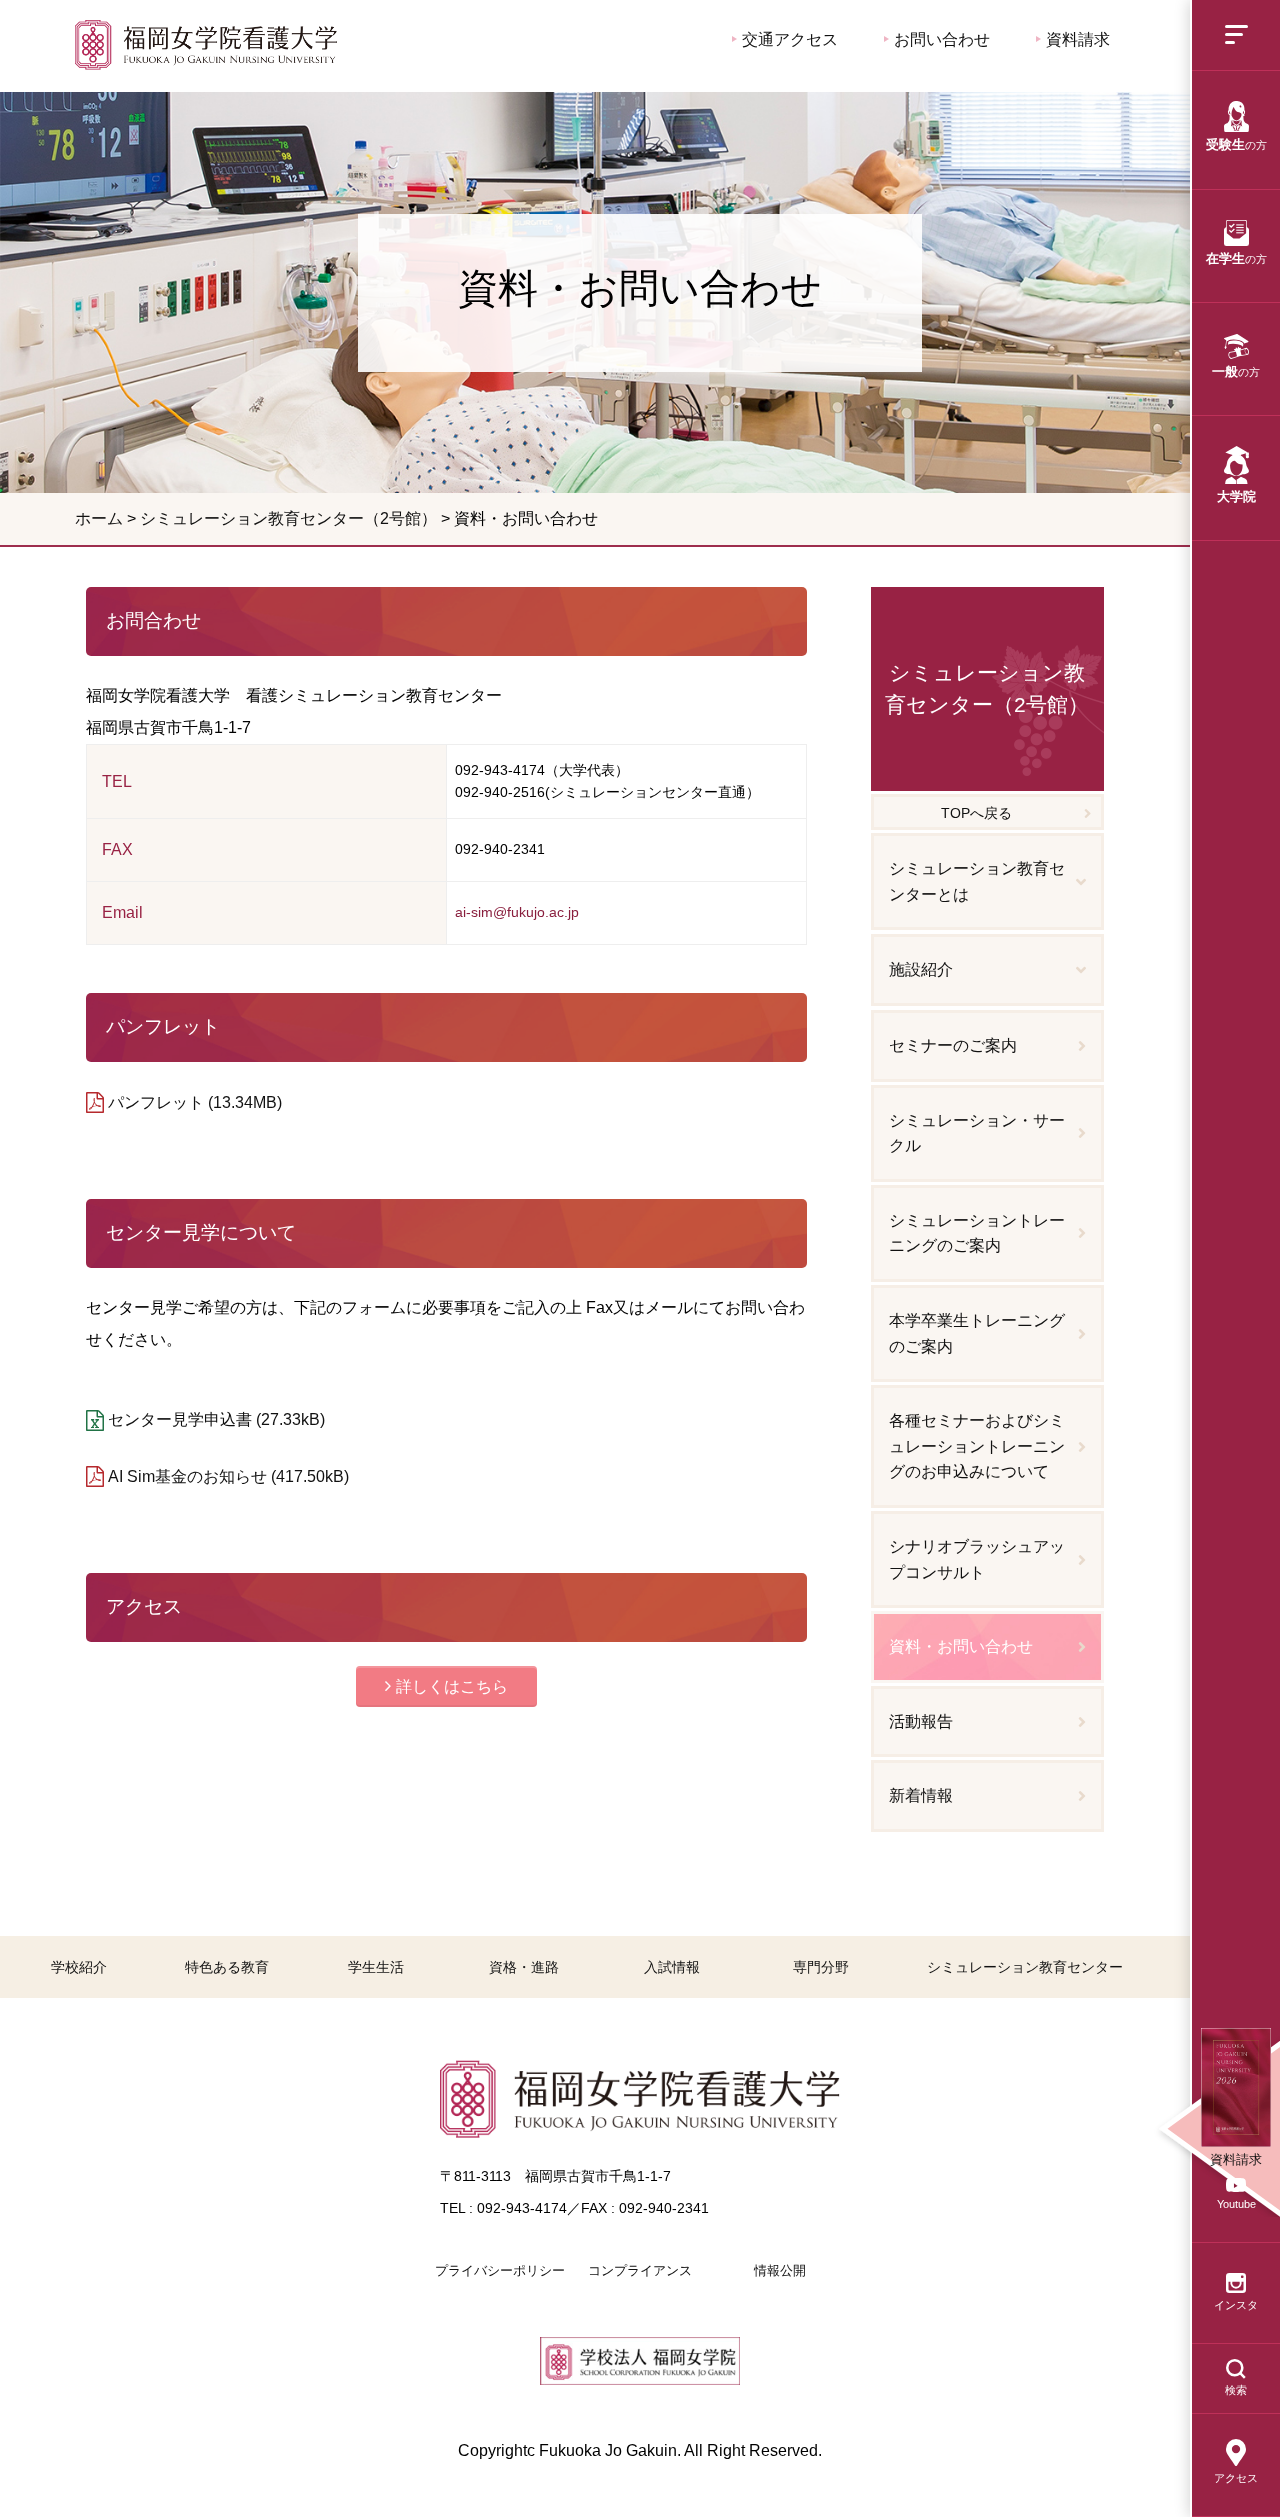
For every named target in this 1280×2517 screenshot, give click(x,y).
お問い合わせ (940, 39)
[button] (446, 1686)
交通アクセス (788, 39)
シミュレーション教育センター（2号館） (288, 518)
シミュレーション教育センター (1025, 1967)
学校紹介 (79, 1967)
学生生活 (376, 1967)
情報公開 (780, 2270)
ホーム (99, 518)
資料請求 (1076, 39)
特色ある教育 (227, 1967)
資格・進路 (524, 1967)
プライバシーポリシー (500, 2270)
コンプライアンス (640, 2270)
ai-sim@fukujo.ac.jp (517, 912)
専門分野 (821, 1967)
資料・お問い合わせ (206, 44)
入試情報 (672, 1967)
